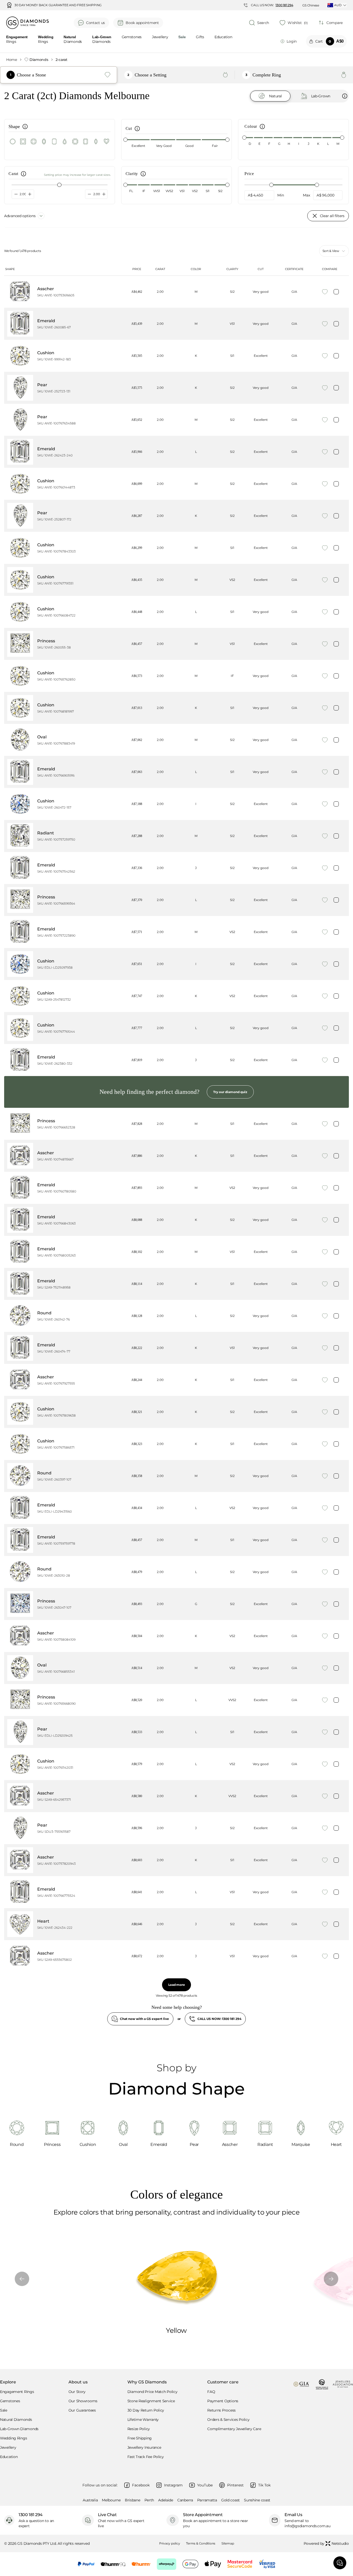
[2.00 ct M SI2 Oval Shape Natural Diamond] (177, 740)
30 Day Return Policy (146, 2410)
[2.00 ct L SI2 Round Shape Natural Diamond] (177, 1316)
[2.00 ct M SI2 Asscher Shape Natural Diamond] (177, 292)
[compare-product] (336, 292)
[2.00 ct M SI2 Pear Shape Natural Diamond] (177, 420)
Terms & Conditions (201, 2543)
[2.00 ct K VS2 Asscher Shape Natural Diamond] (177, 1636)
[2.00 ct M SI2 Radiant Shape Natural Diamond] (177, 836)
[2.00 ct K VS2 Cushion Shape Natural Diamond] (177, 996)
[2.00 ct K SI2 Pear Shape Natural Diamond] (177, 388)
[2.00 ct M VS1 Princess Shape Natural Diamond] (177, 644)
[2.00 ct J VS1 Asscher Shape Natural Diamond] (177, 1956)
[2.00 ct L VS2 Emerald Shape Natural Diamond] (177, 1508)
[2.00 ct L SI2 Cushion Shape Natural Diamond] (177, 1028)
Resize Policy (139, 2429)
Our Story (77, 2392)
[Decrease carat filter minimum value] (16, 194)
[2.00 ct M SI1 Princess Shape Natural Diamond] (177, 1124)
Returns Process (221, 2410)
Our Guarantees (82, 2410)
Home (12, 60)
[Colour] (261, 128)
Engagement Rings (17, 2392)
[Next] (331, 2279)
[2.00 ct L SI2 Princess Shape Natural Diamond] (177, 900)
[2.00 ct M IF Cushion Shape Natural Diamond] (177, 676)
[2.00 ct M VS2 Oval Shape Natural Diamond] (177, 1668)
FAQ (211, 2392)
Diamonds (39, 60)
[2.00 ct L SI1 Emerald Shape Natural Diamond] (177, 772)
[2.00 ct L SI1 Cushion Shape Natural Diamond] (177, 612)
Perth (149, 2500)
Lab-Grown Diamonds (19, 2429)
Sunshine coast (257, 2500)
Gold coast (231, 2500)
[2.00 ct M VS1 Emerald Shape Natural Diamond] (177, 324)
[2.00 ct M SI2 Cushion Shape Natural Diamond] (177, 484)
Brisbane (133, 2500)
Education (223, 37)
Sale (4, 2410)
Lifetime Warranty (143, 2420)
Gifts (200, 37)
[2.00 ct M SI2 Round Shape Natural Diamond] (177, 1476)
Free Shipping (140, 2438)
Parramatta (207, 2500)
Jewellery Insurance (144, 2447)
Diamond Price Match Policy (152, 2392)
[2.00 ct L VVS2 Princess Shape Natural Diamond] (177, 1700)
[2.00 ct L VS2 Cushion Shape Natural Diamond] (177, 1764)
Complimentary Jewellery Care (234, 2429)
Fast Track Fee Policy (146, 2457)
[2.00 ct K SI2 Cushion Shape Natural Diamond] (177, 1412)
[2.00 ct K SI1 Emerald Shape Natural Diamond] (177, 1284)
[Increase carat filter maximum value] (104, 194)
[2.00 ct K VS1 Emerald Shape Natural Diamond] (177, 1348)
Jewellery (160, 37)
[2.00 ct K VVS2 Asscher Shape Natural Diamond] (177, 1796)
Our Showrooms (83, 2401)
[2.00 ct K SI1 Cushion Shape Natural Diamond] (177, 356)
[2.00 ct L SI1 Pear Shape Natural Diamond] (177, 1732)
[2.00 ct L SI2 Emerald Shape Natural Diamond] (177, 452)
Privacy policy (170, 2543)
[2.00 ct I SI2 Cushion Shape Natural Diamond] (177, 804)
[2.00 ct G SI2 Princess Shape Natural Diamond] (177, 1604)
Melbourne (111, 2500)
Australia (90, 2500)
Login (292, 41)
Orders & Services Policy (228, 2420)
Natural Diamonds (16, 2420)
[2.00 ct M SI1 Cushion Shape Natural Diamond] (177, 548)
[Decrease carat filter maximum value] (89, 194)
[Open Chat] (340, 2563)
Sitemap (228, 2543)
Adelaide (166, 2500)
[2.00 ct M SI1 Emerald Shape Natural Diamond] (177, 1540)
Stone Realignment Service (151, 2401)
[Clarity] (142, 175)
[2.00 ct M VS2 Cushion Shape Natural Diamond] (177, 580)
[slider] (125, 140)
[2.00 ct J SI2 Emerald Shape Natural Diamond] (177, 868)
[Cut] (136, 130)
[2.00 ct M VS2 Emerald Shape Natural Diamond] (177, 932)
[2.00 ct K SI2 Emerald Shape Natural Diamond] (177, 1220)
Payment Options (223, 2401)
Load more (177, 1985)
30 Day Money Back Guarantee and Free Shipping (58, 5)
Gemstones (132, 37)
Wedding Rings (13, 2438)
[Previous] (22, 2279)
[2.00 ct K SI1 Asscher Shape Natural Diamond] (177, 1156)
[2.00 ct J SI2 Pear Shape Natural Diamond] (177, 1828)
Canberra (185, 2500)
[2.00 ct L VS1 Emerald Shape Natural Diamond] (177, 1892)
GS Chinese (311, 5)
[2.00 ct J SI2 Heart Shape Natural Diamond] (177, 1924)
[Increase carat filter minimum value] (30, 194)
